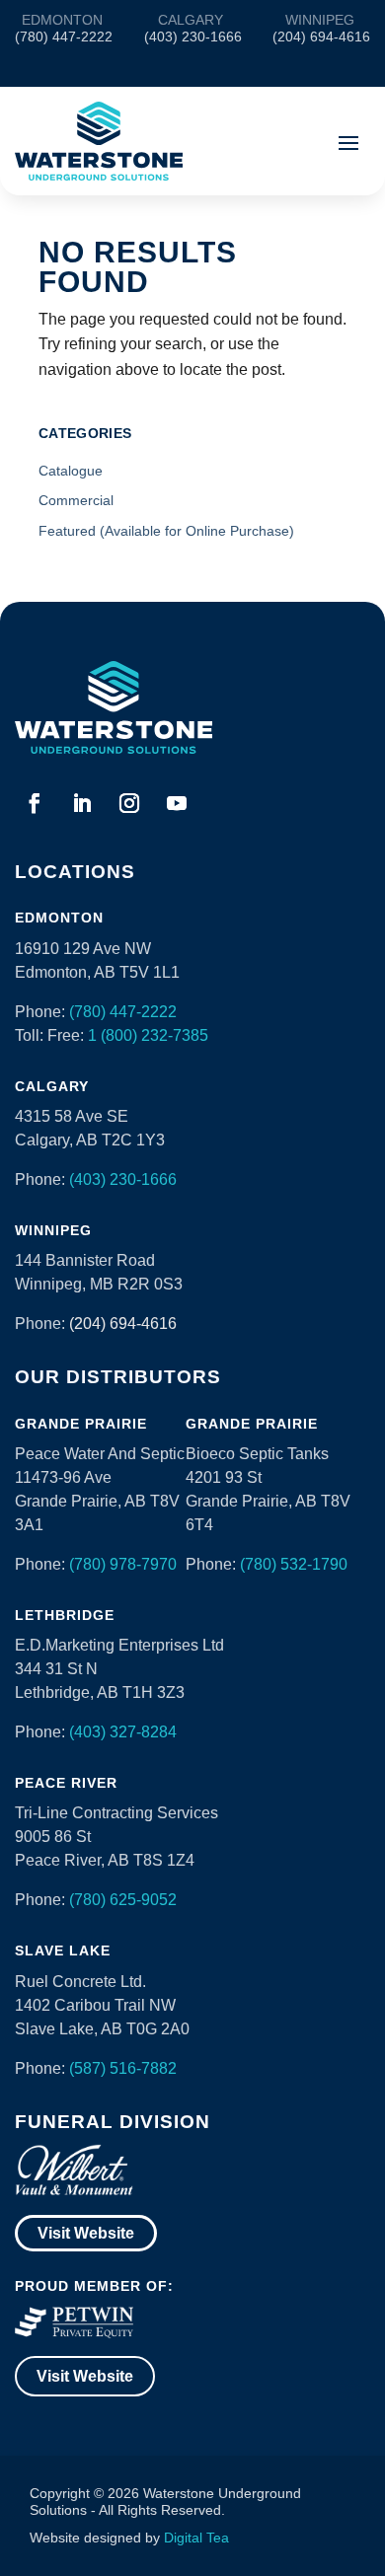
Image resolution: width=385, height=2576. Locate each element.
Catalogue (71, 471)
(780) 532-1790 (294, 1564)
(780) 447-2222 (123, 1012)
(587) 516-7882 (123, 2068)
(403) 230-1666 (123, 1179)
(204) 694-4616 (123, 1324)
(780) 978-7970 (123, 1564)
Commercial (76, 500)
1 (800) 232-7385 (148, 1035)
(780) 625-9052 (123, 1900)
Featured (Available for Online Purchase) (166, 531)
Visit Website (86, 2233)
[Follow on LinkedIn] (82, 803)
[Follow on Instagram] (129, 803)
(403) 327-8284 (123, 1732)
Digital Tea (196, 2538)
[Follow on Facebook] (35, 803)
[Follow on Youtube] (177, 803)
